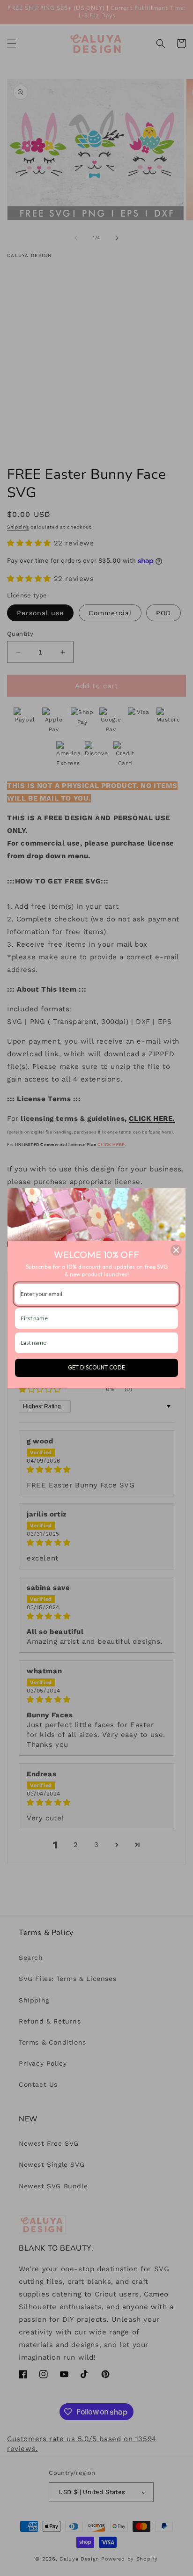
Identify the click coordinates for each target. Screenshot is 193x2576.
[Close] (176, 1250)
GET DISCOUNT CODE (96, 1367)
